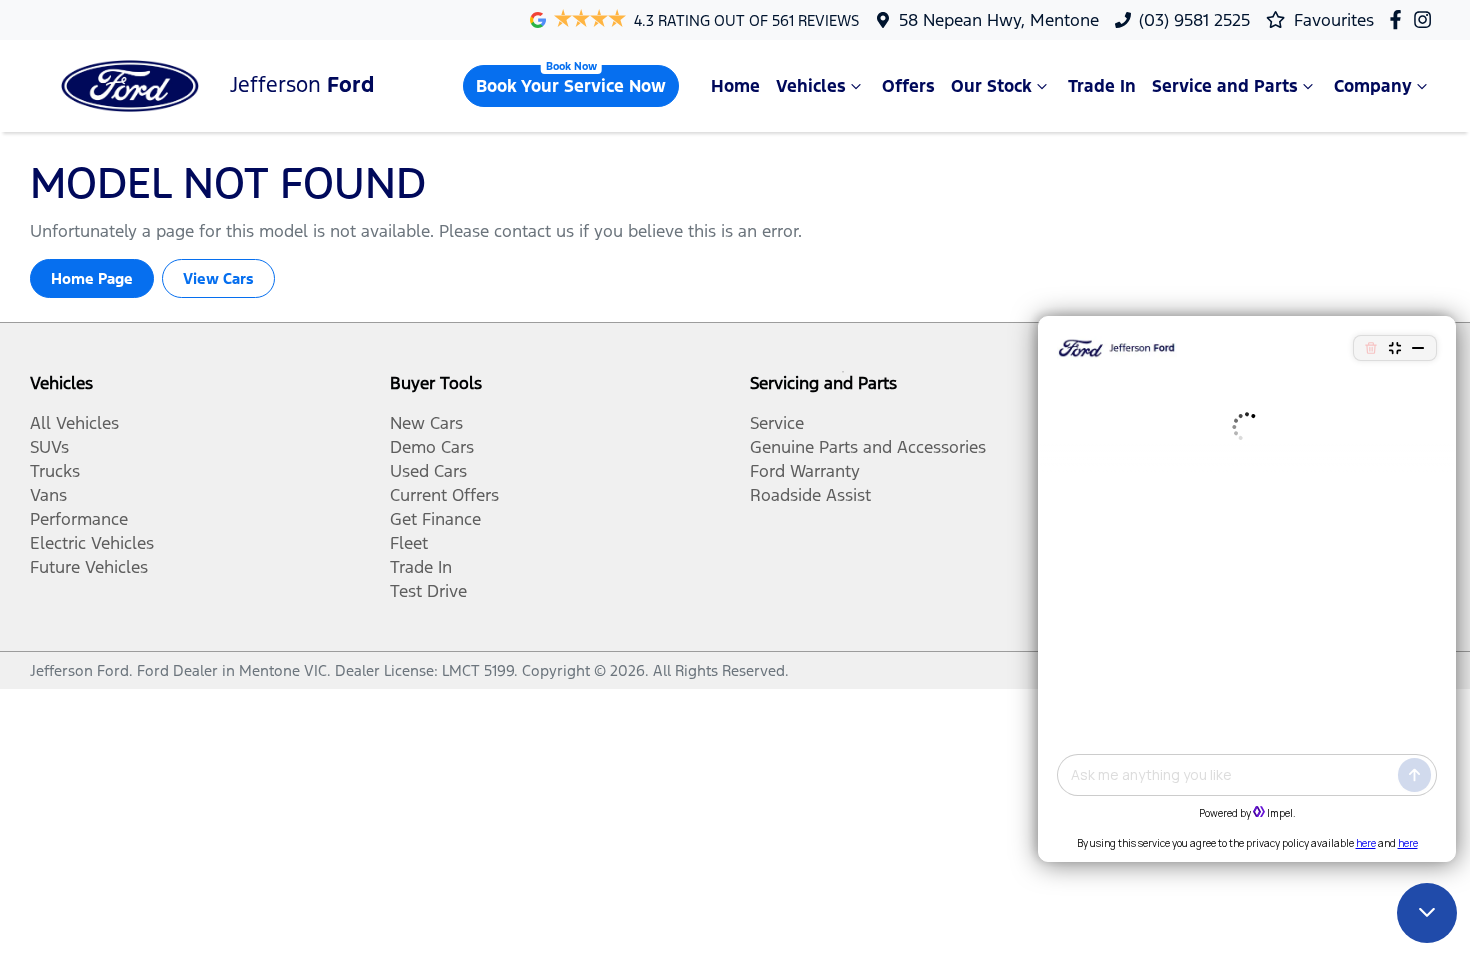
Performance (79, 519)
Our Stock (991, 86)
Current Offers (444, 495)
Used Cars (428, 471)
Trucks (55, 471)
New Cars (426, 423)
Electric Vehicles (92, 543)
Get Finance (435, 519)
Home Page (92, 278)
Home (735, 86)
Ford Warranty (805, 471)
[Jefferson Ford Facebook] (1399, 19)
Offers (908, 86)
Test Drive (428, 591)
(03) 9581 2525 (1194, 20)
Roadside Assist (810, 495)
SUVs (49, 447)
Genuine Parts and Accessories (868, 447)
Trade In (1102, 86)
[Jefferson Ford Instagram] (1426, 19)
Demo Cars (432, 447)
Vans (48, 495)
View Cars (218, 278)
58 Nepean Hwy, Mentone (999, 20)
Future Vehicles (89, 567)
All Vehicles (74, 423)
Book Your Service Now (571, 86)
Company (1373, 86)
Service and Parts (1225, 86)
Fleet (409, 543)
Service (777, 423)
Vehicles (811, 86)
